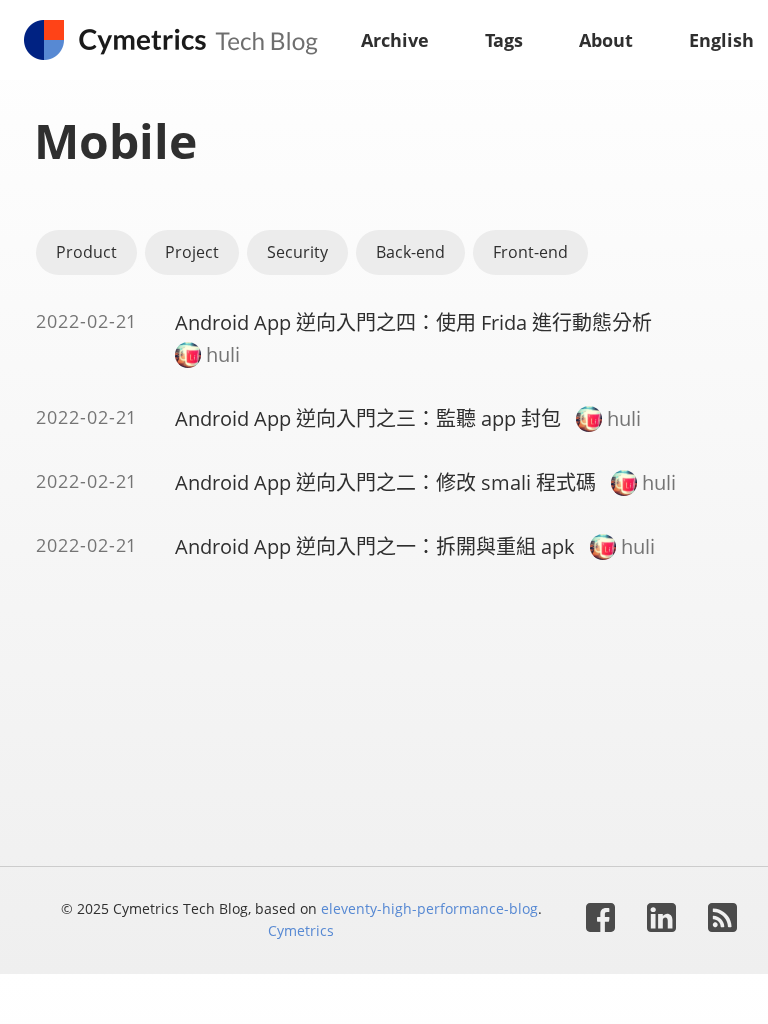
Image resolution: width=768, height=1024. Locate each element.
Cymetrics (301, 930)
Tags (504, 40)
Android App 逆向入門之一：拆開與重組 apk (375, 546)
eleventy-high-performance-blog (429, 908)
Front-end (530, 252)
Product (86, 252)
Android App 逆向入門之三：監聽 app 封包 (368, 418)
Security (297, 252)
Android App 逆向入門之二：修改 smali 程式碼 (385, 482)
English (721, 40)
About (606, 40)
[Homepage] (180, 40)
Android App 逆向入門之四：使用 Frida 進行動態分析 (413, 322)
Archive (395, 40)
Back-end (410, 252)
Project (192, 252)
